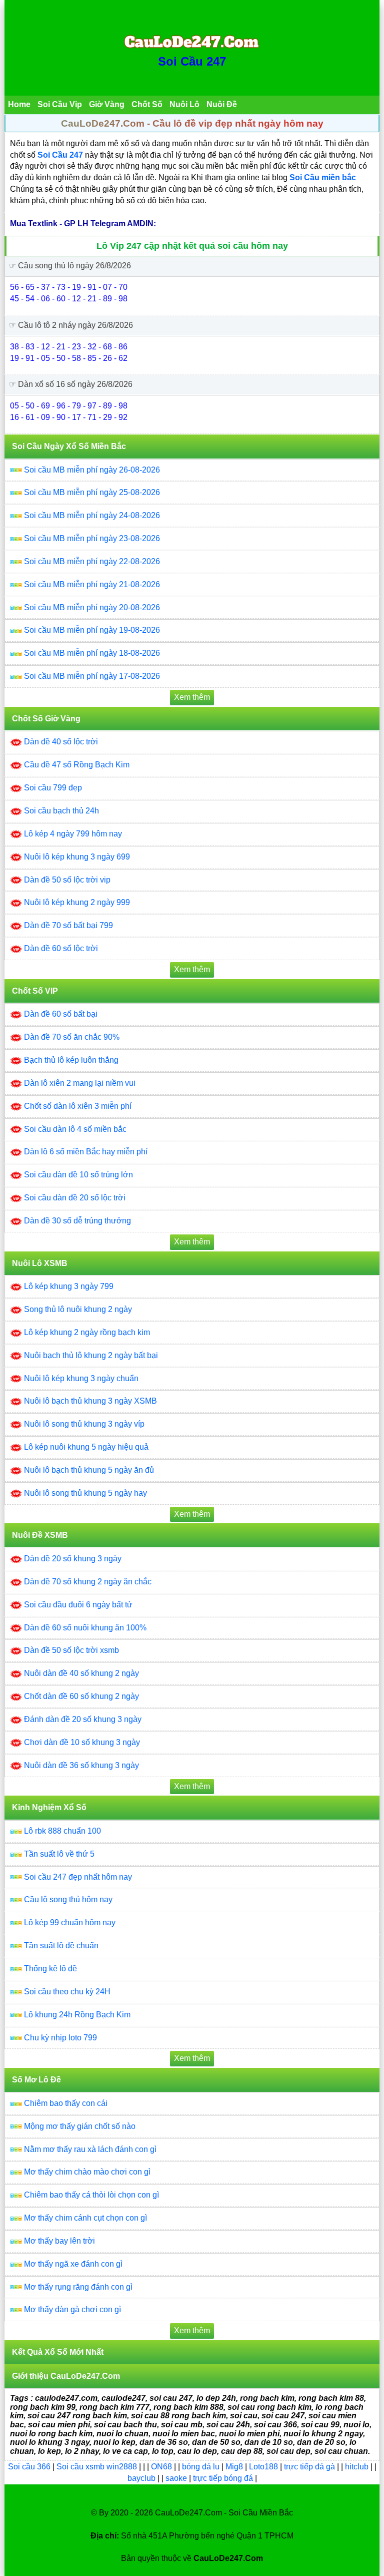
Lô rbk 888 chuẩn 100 (62, 1831)
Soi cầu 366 (29, 2467)
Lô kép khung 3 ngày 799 (69, 1286)
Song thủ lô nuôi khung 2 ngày (78, 1309)
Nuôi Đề (222, 104)
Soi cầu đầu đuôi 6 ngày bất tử (78, 1605)
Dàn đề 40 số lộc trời (61, 742)
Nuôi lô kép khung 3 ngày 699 (77, 857)
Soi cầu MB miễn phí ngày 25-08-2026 (92, 492)
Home (19, 104)
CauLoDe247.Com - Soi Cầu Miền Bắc (224, 2513)
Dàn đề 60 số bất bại (61, 1014)
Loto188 (263, 2467)
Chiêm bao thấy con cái (66, 2103)
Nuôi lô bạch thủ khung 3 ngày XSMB (90, 1401)
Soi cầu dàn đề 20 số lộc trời (75, 1198)
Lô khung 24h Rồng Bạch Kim (77, 2015)
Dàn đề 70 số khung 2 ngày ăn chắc (88, 1582)
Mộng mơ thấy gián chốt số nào (80, 2126)
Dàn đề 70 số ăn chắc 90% (72, 1037)
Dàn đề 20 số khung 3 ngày (73, 1559)
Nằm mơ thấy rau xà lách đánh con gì (90, 2149)
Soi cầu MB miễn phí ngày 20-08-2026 (92, 607)
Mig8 (234, 2467)
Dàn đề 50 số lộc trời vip (67, 880)
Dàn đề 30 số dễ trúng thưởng (77, 1221)
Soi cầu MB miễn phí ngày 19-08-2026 (92, 630)
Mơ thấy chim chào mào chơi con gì (87, 2172)
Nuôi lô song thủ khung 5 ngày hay (85, 1493)
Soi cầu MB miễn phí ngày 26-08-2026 (92, 470)
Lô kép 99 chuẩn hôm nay (70, 1922)
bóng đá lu (201, 2467)
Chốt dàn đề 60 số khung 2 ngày (81, 1696)
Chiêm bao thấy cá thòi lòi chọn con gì (91, 2195)
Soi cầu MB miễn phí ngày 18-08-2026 (92, 653)
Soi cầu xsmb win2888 (97, 2467)
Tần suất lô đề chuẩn (61, 1946)
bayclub (142, 2478)
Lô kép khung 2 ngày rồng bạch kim (87, 1332)
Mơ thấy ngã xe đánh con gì (73, 2264)
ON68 (161, 2467)
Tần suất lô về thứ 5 (59, 1854)
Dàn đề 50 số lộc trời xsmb (71, 1650)
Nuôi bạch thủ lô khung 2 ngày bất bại (91, 1355)
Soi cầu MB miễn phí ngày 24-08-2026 (92, 515)
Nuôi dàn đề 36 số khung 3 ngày (81, 1765)
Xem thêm (192, 697)
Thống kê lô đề (50, 1969)
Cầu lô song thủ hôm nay (68, 1899)
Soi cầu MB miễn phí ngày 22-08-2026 (92, 561)
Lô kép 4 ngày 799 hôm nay (73, 834)
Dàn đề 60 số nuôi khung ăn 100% (85, 1628)
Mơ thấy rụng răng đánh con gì (78, 2287)
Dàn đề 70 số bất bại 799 (68, 925)
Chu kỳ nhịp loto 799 (60, 2038)
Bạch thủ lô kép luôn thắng (71, 1060)
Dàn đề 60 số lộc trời (61, 948)
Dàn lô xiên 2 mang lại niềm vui (80, 1083)
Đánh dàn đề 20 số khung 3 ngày (83, 1719)
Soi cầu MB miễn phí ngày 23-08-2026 (92, 538)
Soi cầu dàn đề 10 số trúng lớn (78, 1175)
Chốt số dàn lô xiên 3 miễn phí (78, 1106)
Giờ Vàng (107, 104)
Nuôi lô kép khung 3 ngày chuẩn (81, 1378)
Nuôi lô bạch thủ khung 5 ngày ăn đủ (89, 1470)
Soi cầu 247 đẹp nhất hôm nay (78, 1877)
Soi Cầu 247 (192, 61)
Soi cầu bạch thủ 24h (61, 811)
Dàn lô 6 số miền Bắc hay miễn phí (86, 1152)
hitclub (358, 2467)
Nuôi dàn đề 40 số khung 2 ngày (81, 1673)
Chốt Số (147, 104)
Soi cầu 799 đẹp (53, 788)
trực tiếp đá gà (310, 2467)
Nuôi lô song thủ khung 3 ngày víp (84, 1424)
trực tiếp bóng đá (224, 2478)
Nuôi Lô (184, 104)
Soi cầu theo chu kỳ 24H (67, 1992)
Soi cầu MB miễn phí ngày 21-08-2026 (92, 584)
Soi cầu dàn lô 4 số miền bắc (75, 1129)
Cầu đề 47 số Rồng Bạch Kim (77, 765)
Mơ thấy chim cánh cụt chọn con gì (85, 2218)
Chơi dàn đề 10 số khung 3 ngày (82, 1742)
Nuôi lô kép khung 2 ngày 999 (77, 902)
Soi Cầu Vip (60, 104)
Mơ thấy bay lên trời (59, 2241)
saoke (177, 2478)
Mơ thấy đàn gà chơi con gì (72, 2309)
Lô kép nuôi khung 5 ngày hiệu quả (86, 1447)
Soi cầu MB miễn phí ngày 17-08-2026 (92, 676)
